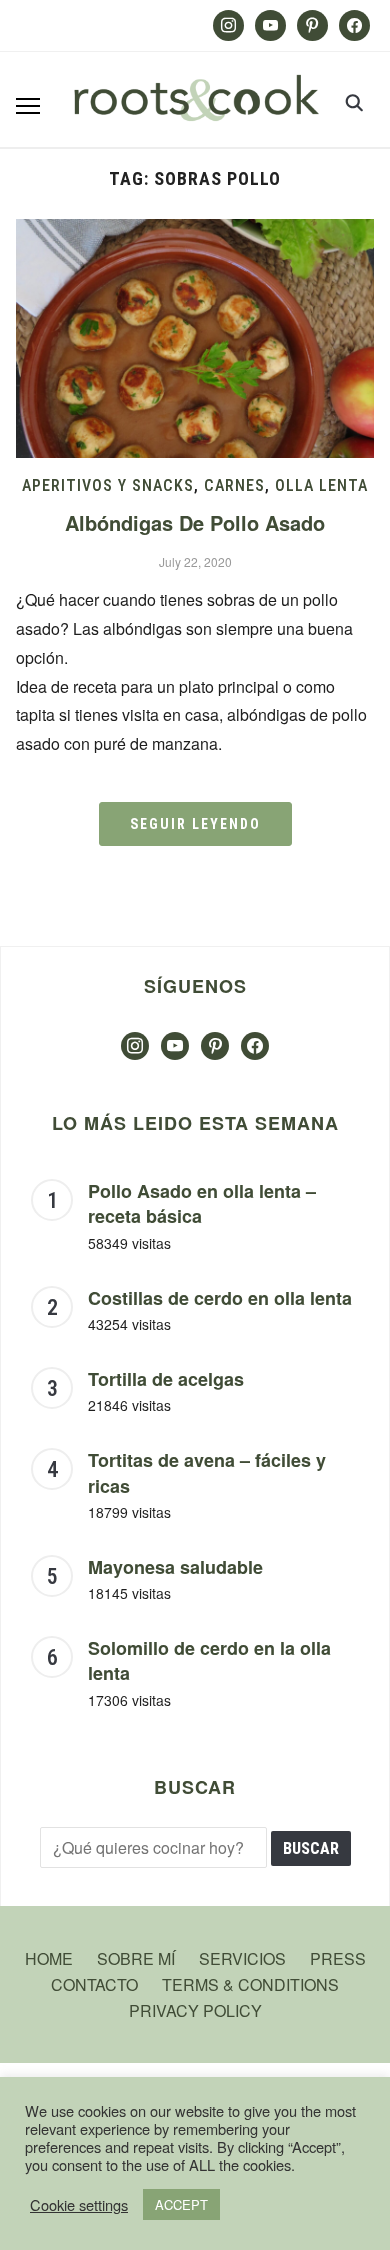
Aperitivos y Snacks (108, 485)
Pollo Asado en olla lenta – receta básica (202, 1204)
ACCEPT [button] (181, 2204)
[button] (28, 106)
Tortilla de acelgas (166, 1379)
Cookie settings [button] (79, 2205)
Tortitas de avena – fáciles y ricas (207, 1473)
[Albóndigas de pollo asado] (195, 231)
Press (338, 1958)
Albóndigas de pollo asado (195, 522)
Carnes (234, 485)
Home (49, 1958)
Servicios (242, 1958)
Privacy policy (195, 2010)
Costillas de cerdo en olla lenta (220, 1298)
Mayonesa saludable (175, 1567)
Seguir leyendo (195, 824)
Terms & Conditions (250, 1984)
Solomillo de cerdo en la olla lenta (209, 1661)
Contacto (94, 1984)
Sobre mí (136, 1958)
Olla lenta (321, 485)
